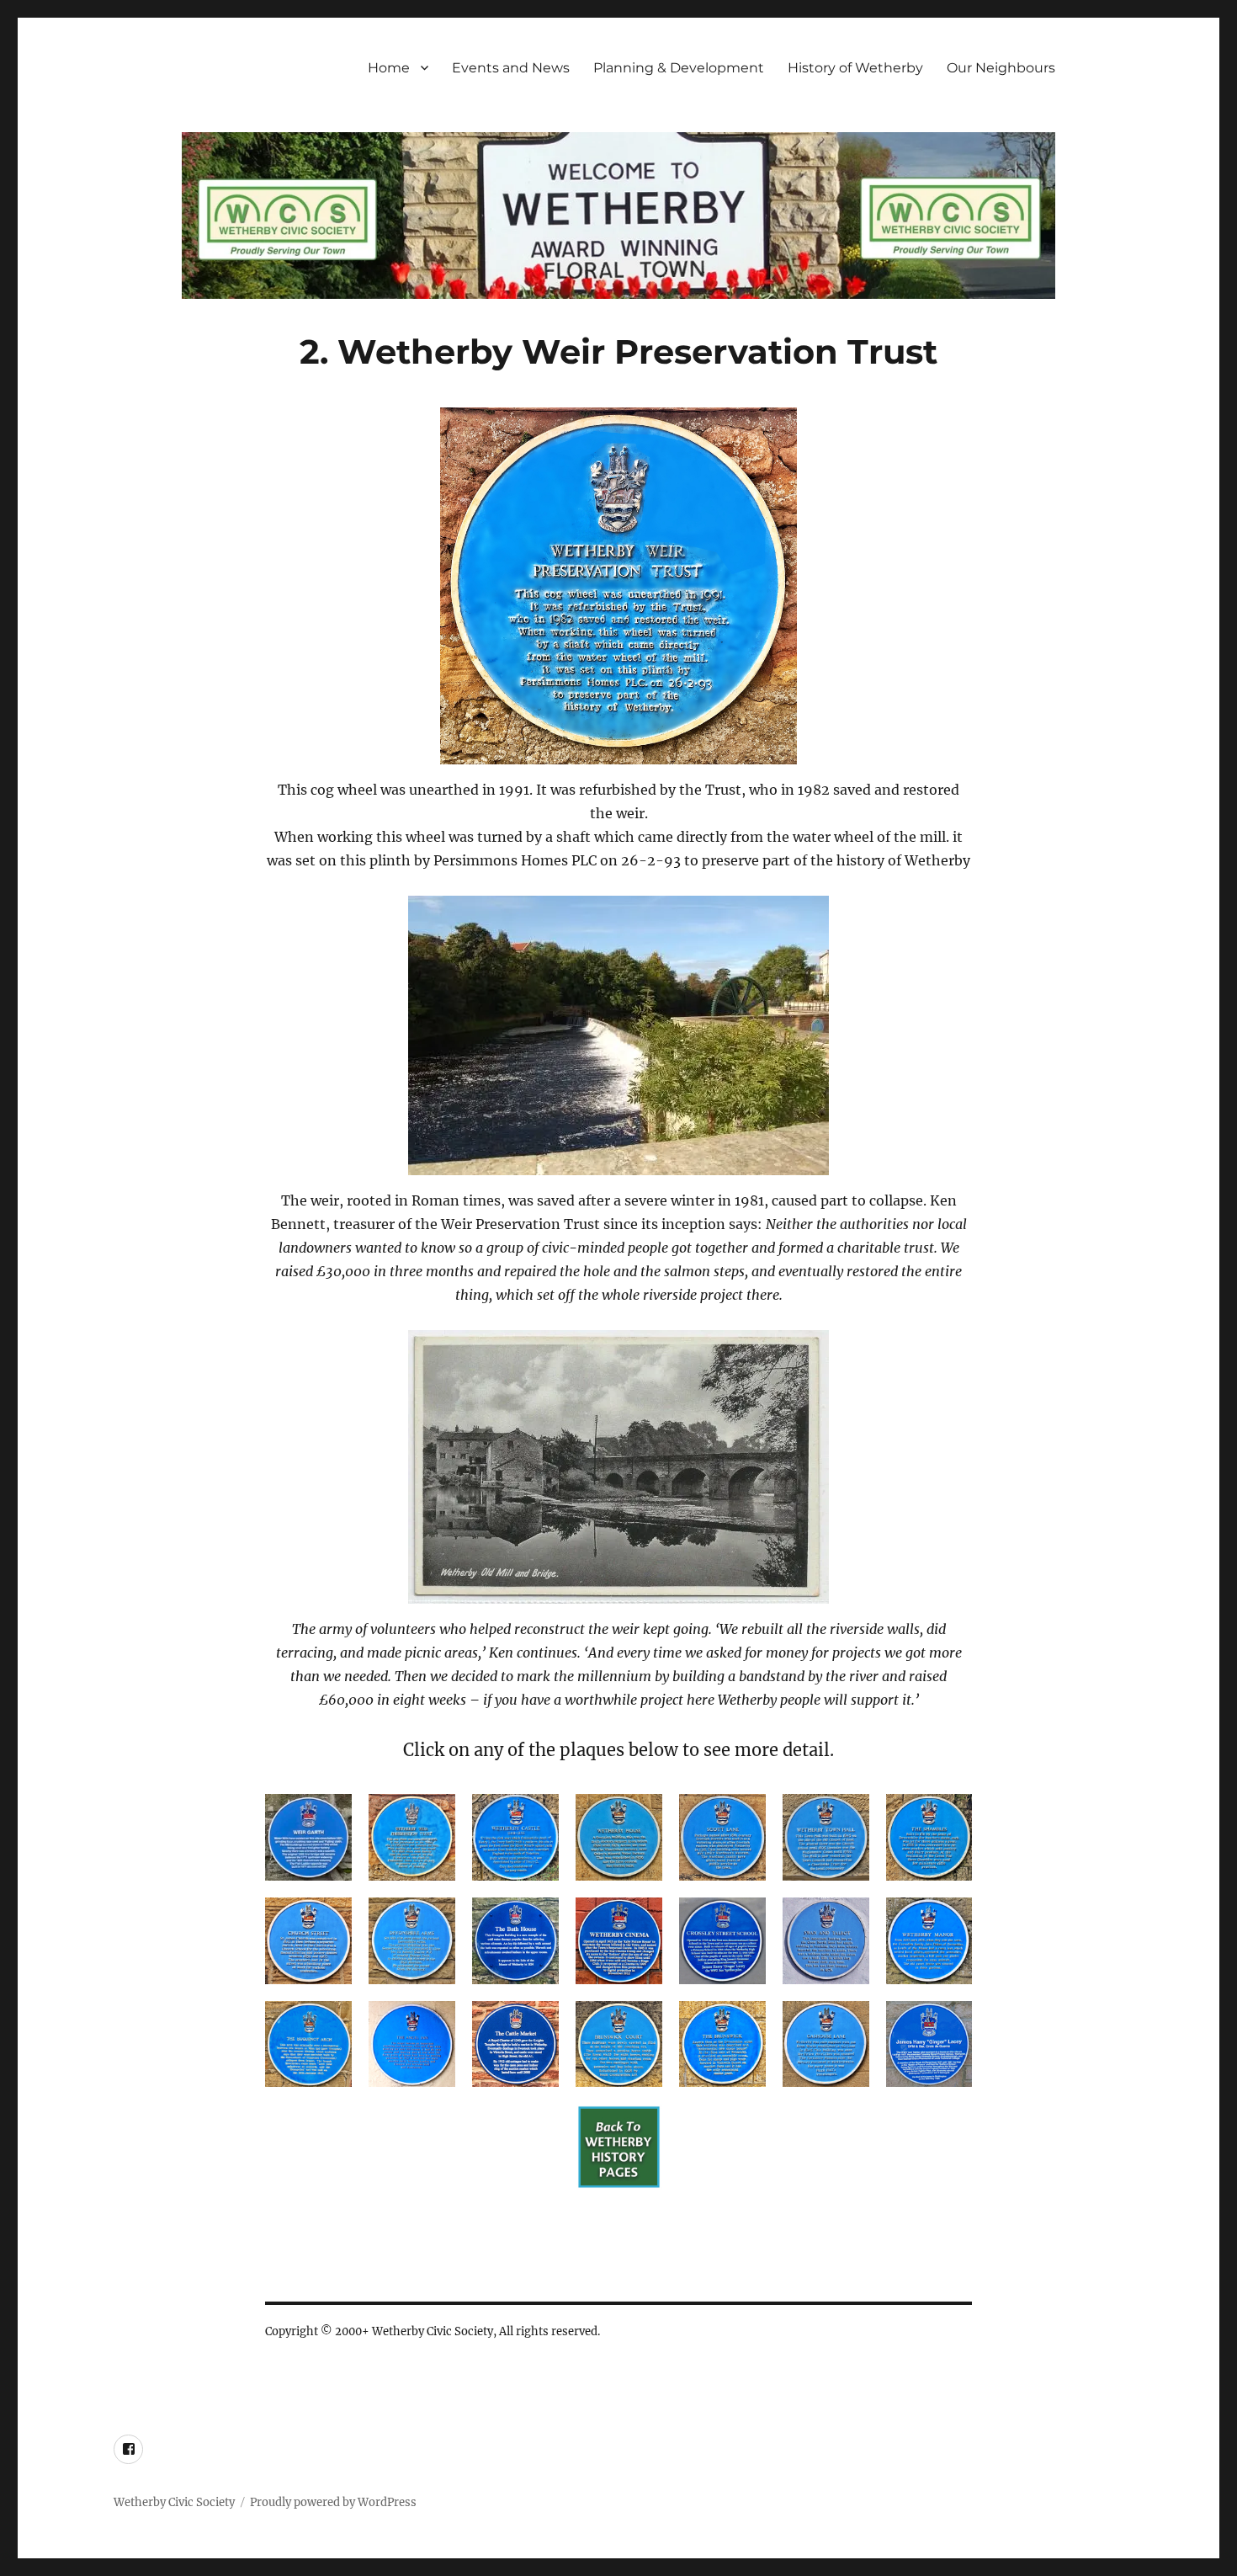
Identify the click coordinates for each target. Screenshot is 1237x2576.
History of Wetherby (855, 68)
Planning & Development (679, 68)
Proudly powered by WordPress (333, 2502)
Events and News (511, 68)
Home (389, 68)
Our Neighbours (1001, 68)
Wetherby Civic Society (174, 2502)
